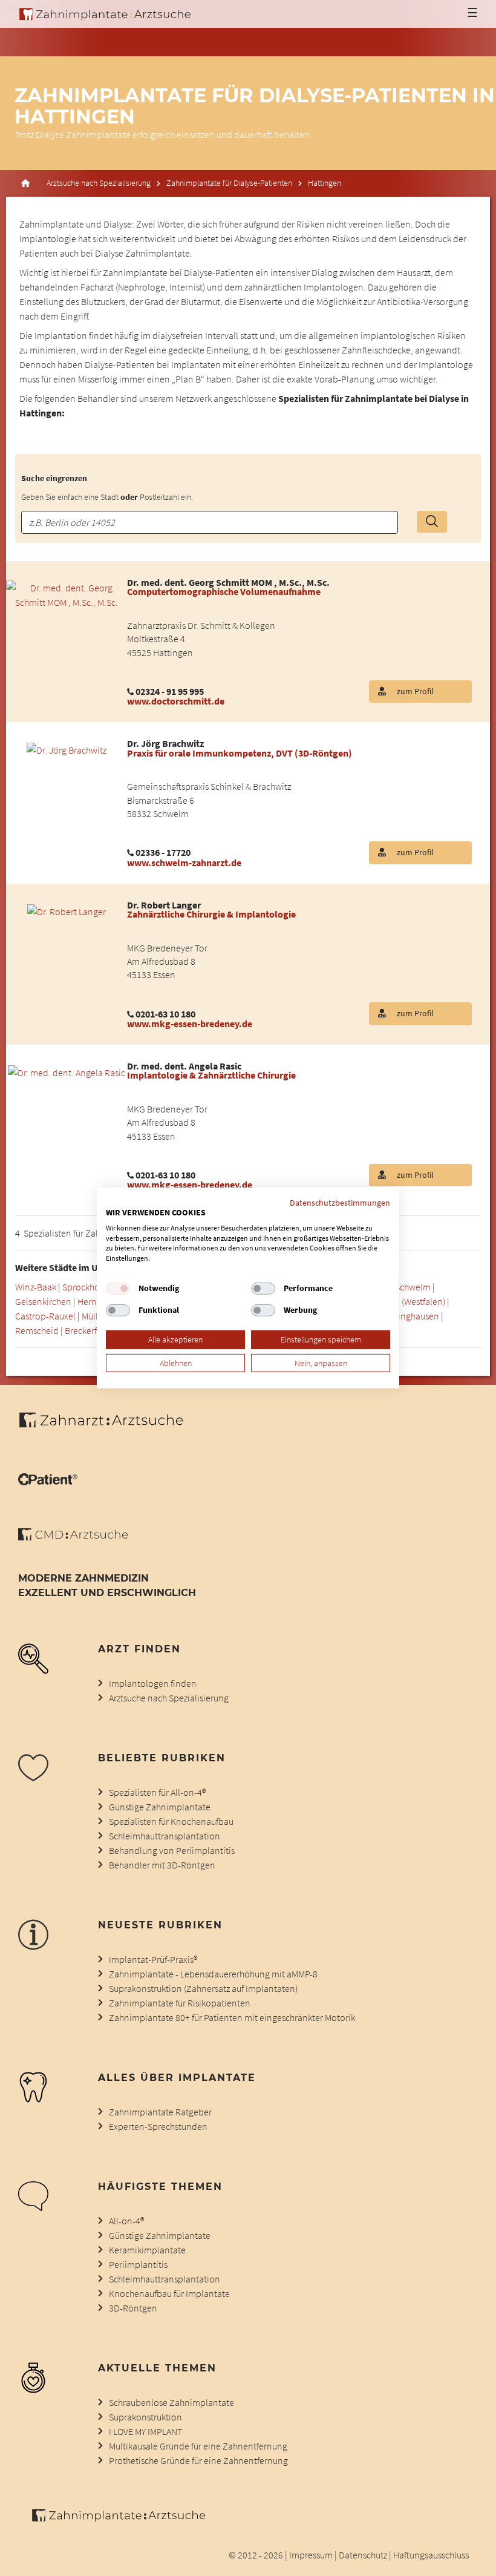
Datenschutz (363, 2555)
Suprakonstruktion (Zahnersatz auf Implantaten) (203, 1988)
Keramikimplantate (147, 2250)
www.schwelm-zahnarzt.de (184, 862)
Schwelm (413, 1287)
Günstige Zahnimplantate (160, 1807)
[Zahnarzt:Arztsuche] (107, 1427)
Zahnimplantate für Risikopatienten (180, 2003)
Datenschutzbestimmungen (340, 1203)
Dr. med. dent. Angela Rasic (184, 1066)
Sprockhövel (87, 1287)
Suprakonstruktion (145, 2417)
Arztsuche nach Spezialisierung (99, 183)
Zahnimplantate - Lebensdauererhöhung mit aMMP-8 (213, 1974)
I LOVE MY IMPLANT (145, 2431)
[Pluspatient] (48, 1482)
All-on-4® (126, 2221)
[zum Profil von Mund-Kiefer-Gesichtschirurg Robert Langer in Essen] (67, 910)
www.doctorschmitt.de (176, 701)
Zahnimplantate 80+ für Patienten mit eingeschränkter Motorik (232, 2017)
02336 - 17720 (163, 852)
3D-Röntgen (133, 2308)
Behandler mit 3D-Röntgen (162, 1865)
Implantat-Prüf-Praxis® (153, 1959)
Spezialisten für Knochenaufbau (171, 1821)
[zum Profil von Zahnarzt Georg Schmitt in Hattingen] (67, 594)
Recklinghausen (408, 1316)
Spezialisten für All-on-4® (157, 1792)
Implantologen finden (153, 1683)
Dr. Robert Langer (164, 905)
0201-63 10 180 (165, 1014)
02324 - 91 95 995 (170, 691)
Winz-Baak (36, 1287)
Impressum (311, 2555)
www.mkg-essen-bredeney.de (190, 1023)
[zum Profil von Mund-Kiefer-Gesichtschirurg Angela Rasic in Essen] (67, 1071)
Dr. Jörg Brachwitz (165, 743)
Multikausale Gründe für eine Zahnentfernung (198, 2446)
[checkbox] (118, 1289)
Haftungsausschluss (431, 2555)
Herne (90, 1301)
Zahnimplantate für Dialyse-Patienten (229, 183)
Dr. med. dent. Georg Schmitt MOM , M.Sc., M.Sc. (228, 582)
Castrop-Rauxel (45, 1316)
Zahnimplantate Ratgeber (160, 2112)
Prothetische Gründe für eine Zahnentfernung (198, 2460)
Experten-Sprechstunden (158, 2126)
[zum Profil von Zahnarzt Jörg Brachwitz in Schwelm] (67, 749)
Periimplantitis (138, 2264)
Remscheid (37, 1330)
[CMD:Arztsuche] (73, 1537)
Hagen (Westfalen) (410, 1301)
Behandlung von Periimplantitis (172, 1850)
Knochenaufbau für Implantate (169, 2293)
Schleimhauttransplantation (165, 1836)
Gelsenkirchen (43, 1301)
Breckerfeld (87, 1330)
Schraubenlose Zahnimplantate (171, 2402)
